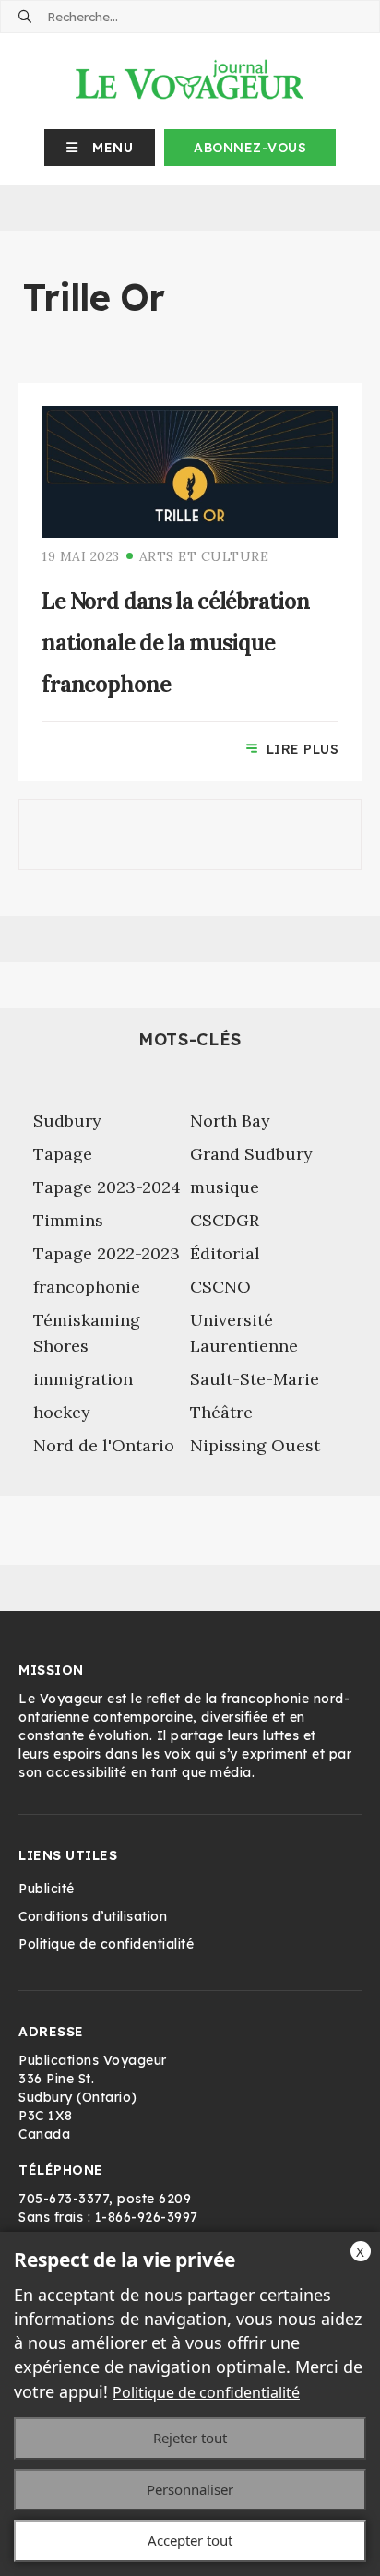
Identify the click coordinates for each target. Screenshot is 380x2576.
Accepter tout (190, 2540)
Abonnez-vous (250, 148)
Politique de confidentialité (206, 2392)
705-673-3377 (64, 2199)
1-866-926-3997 (147, 2217)
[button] (100, 148)
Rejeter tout (190, 2438)
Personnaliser (190, 2489)
